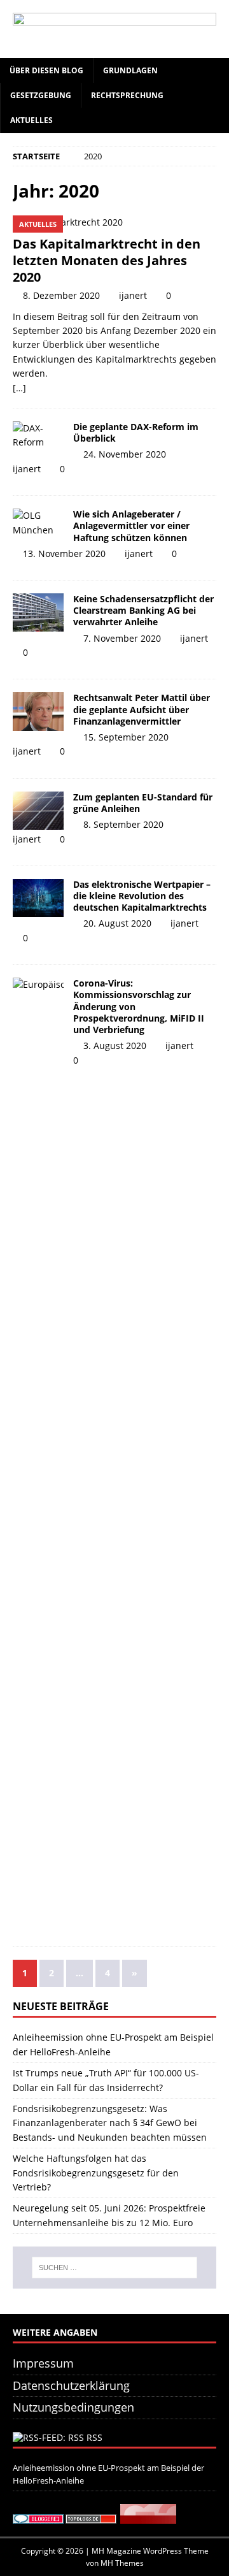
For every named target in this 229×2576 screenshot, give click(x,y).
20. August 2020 (117, 923)
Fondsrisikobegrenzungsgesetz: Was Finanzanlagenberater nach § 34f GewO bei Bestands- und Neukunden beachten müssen (110, 2123)
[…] (19, 388)
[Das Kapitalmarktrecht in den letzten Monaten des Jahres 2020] (114, 222)
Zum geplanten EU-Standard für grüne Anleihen (143, 803)
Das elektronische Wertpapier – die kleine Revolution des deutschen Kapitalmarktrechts (142, 896)
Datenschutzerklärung (71, 2385)
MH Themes (122, 2563)
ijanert (133, 295)
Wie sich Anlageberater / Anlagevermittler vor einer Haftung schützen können (131, 525)
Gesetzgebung (41, 95)
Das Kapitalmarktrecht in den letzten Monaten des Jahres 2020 (107, 260)
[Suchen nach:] (114, 2268)
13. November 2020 (64, 554)
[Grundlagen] (38, 436)
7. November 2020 (122, 638)
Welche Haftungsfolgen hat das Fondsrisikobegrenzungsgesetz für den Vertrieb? (96, 2173)
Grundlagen (130, 70)
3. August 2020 (115, 1046)
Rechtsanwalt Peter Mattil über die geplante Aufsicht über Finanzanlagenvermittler (142, 709)
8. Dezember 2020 (61, 295)
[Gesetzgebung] (38, 811)
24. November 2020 (125, 454)
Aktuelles (31, 120)
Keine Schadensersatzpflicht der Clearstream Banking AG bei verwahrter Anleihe (143, 610)
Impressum (43, 2363)
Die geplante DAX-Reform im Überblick (136, 432)
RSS (94, 2437)
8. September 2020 (123, 824)
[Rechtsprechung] (38, 612)
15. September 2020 (126, 737)
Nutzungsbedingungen (73, 2407)
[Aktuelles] (38, 523)
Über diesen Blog (46, 70)
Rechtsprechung (127, 95)
